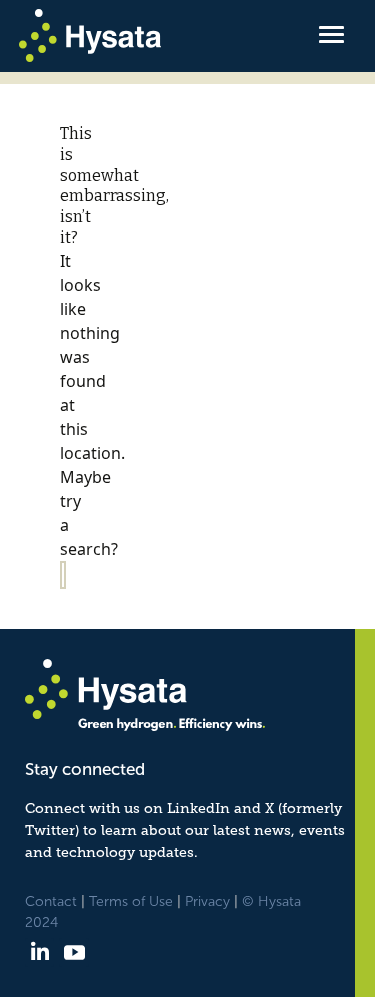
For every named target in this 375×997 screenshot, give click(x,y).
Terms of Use (131, 901)
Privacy (207, 901)
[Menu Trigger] (331, 33)
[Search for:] (63, 575)
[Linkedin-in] (39, 952)
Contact (51, 901)
